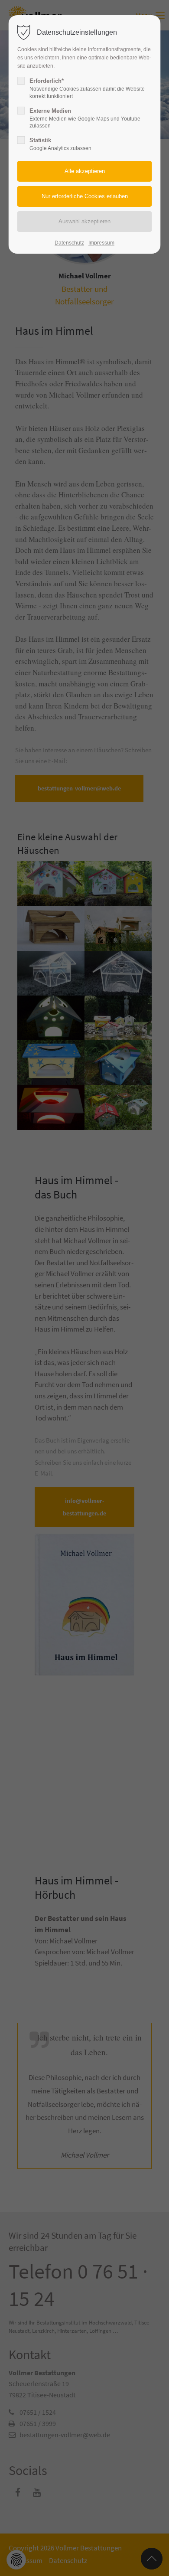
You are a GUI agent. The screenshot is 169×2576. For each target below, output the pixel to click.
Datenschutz (69, 243)
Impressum (101, 243)
